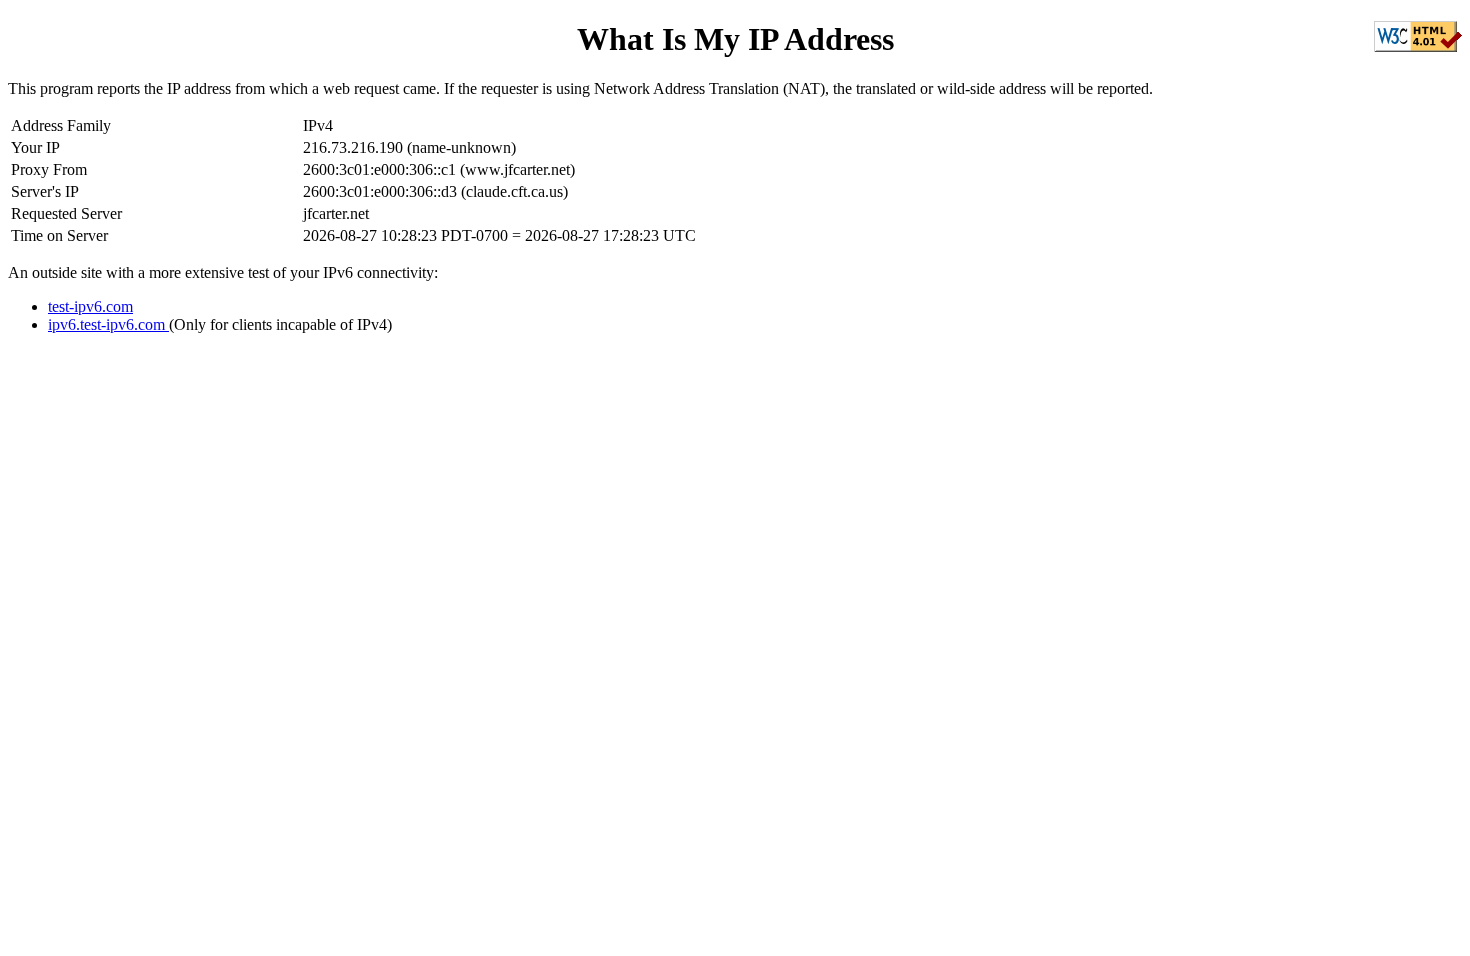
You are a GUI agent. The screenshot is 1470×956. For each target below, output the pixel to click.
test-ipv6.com (90, 306)
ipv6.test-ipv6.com (108, 324)
